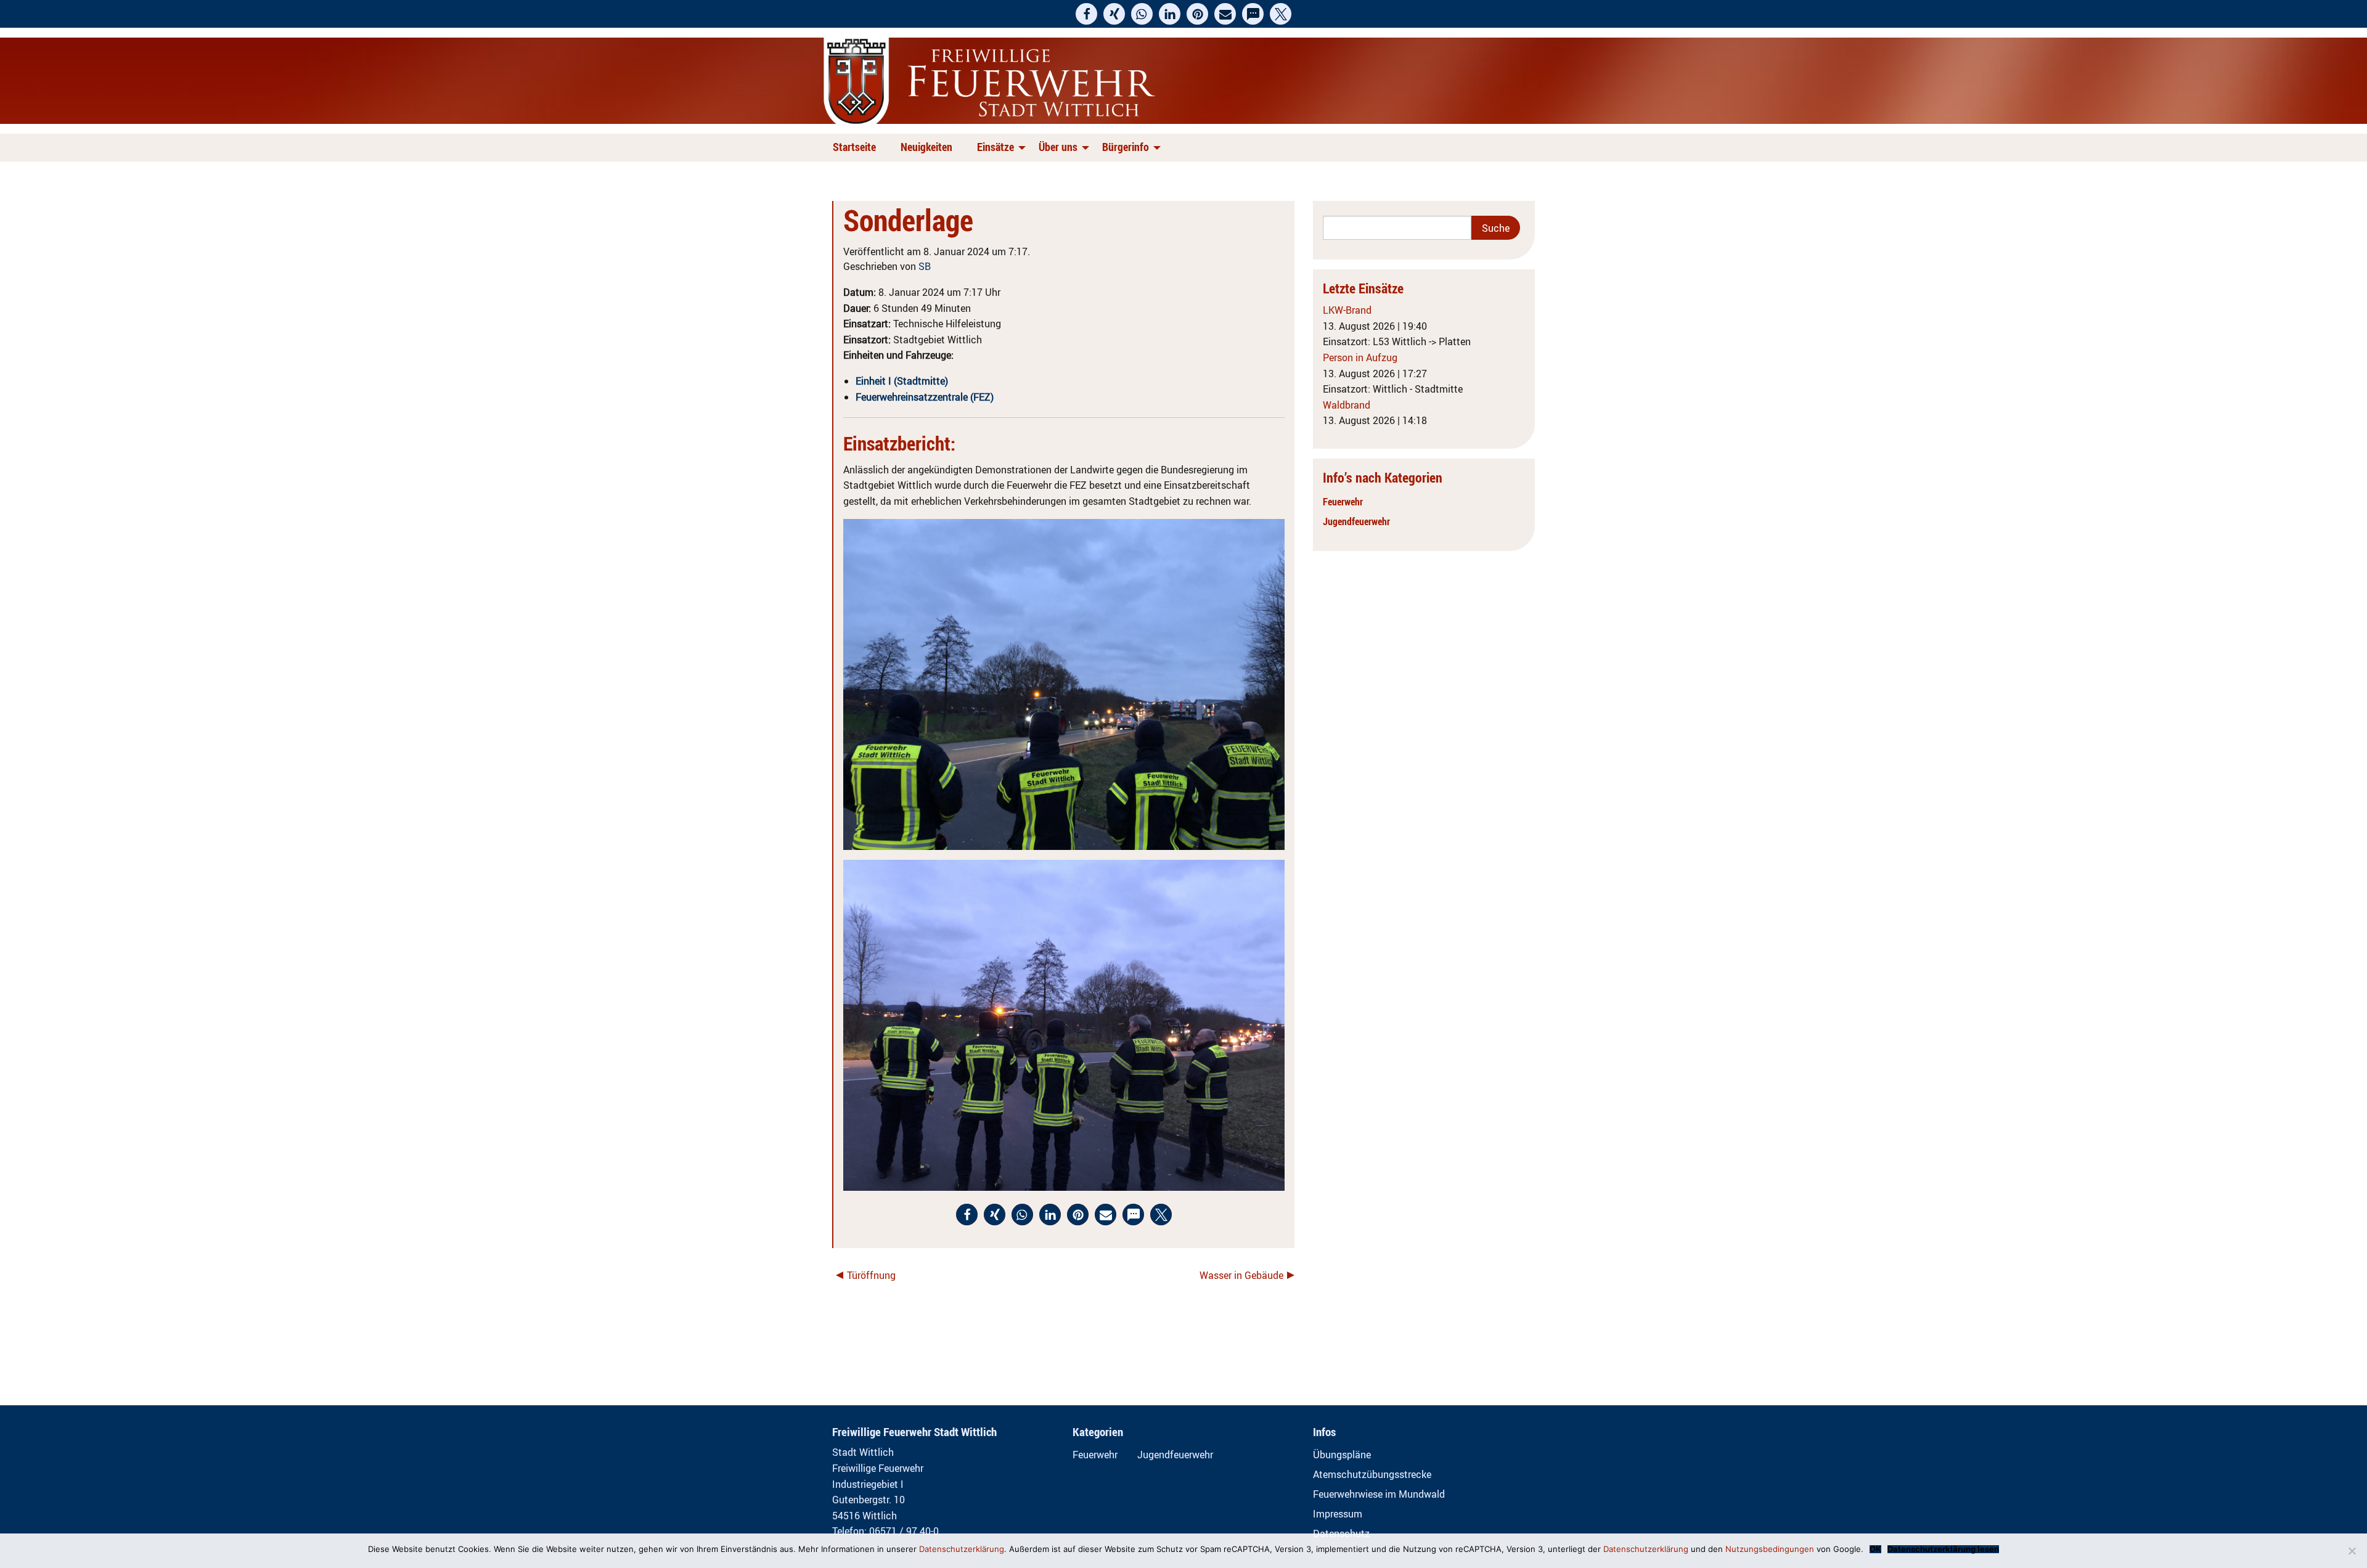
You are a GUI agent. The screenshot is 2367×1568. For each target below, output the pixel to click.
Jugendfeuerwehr (1356, 521)
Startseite (854, 147)
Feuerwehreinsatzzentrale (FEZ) (925, 397)
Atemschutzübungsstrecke (1372, 1474)
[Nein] (2352, 1551)
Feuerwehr (1343, 502)
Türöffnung (871, 1275)
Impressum (1338, 1514)
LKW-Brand (1347, 310)
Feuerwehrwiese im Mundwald (1379, 1494)
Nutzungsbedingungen (1770, 1549)
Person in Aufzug (1360, 357)
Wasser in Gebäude (1241, 1275)
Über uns (1058, 147)
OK (1875, 1549)
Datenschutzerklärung (962, 1549)
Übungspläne (1342, 1455)
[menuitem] (857, 148)
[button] (1086, 14)
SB (925, 266)
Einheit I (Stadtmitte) (902, 381)
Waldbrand (1347, 405)
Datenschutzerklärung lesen (1943, 1549)
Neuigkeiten (926, 147)
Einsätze (995, 147)
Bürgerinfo (1126, 147)
